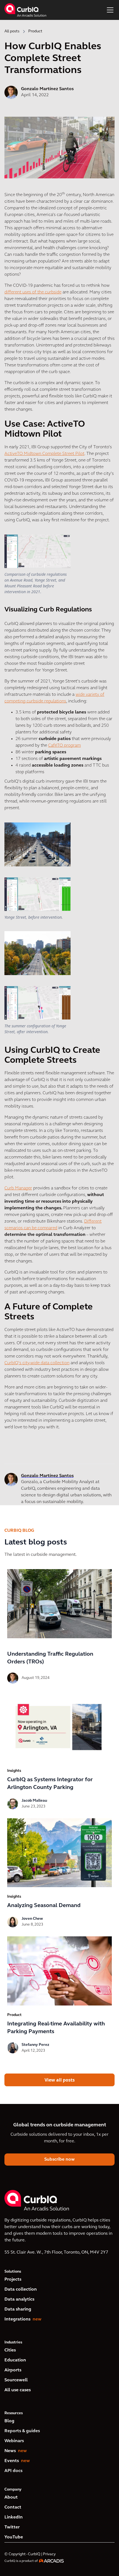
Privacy (49, 2554)
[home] (25, 10)
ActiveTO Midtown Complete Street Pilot (44, 454)
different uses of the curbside (33, 292)
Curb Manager (18, 1188)
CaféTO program (64, 746)
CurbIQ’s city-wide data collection (37, 1363)
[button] (109, 10)
